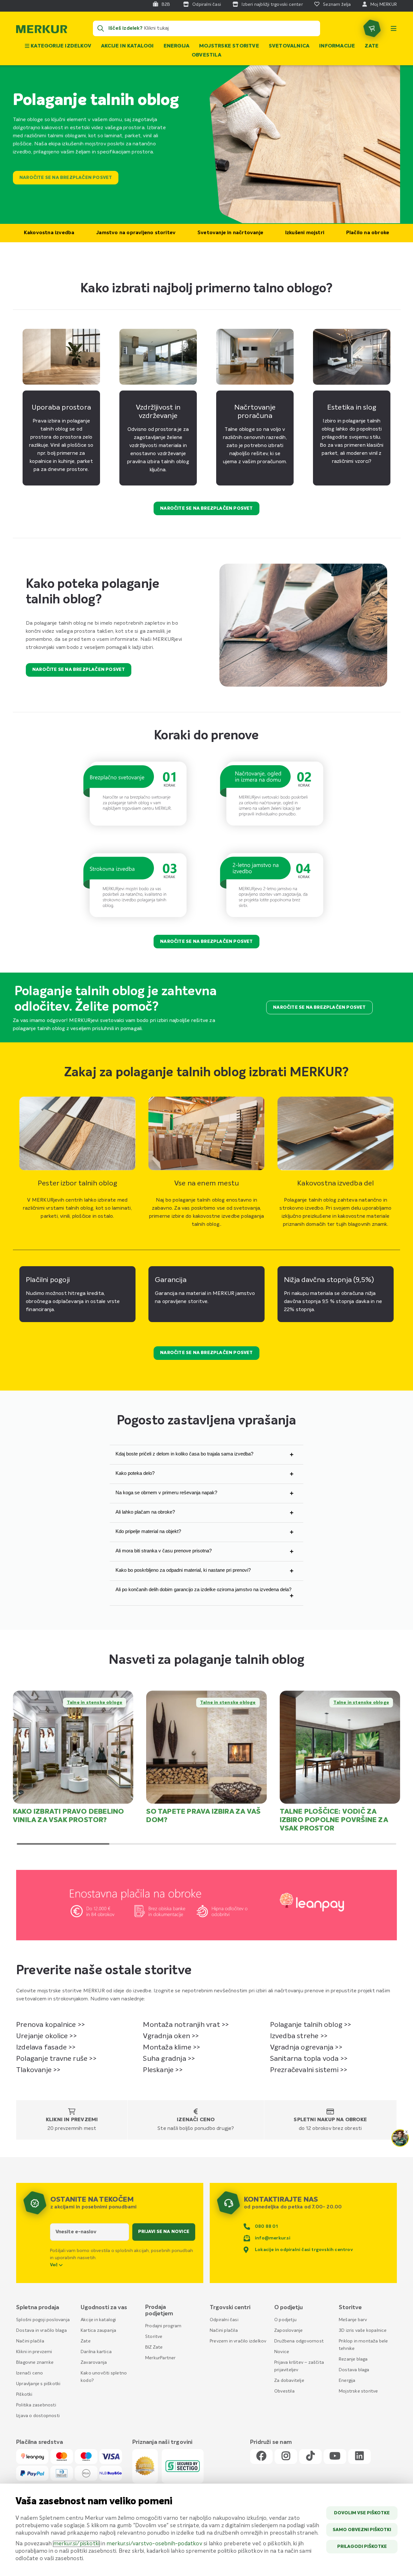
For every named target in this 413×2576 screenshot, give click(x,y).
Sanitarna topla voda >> (309, 2059)
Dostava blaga (354, 2370)
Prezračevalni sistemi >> (309, 2070)
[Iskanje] (101, 28)
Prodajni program (163, 2326)
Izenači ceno (196, 2120)
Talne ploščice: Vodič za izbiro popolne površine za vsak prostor (334, 1820)
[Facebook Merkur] (261, 2456)
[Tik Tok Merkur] (310, 2456)
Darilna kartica (96, 2352)
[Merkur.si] (42, 31)
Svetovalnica (289, 46)
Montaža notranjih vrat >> (186, 2025)
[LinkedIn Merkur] (359, 2456)
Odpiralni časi (224, 2320)
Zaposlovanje (288, 2331)
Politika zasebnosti (36, 2405)
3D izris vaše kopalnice (363, 2331)
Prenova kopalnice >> (50, 2025)
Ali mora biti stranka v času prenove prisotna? (164, 1551)
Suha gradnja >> (169, 2059)
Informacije (337, 46)
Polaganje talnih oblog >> (311, 2025)
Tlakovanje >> (38, 2070)
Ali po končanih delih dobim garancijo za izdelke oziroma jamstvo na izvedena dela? (203, 1589)
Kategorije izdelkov (60, 46)
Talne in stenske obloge (95, 1703)
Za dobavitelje (289, 2381)
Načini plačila (30, 2341)
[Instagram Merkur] (286, 2456)
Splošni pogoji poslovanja (43, 2320)
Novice (282, 2352)
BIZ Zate (154, 2347)
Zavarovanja (94, 2362)
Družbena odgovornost (299, 2341)
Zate (372, 46)
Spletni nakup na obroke (330, 2120)
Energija (177, 46)
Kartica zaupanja (98, 2331)
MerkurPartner (161, 2358)
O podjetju (285, 2320)
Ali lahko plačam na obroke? (145, 1512)
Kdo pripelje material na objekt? (148, 1531)
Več (55, 2265)
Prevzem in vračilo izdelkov (238, 2341)
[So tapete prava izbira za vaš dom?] (206, 1747)
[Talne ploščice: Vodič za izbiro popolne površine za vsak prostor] (340, 1747)
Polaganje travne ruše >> (56, 2059)
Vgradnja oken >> (171, 2036)
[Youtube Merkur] (335, 2456)
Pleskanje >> (163, 2070)
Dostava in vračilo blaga (41, 2331)
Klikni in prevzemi (72, 2120)
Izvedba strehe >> (299, 2036)
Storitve (154, 2337)
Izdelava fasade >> (46, 2048)
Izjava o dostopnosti (38, 2416)
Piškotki (24, 2394)
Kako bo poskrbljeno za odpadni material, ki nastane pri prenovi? (183, 1570)
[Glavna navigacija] (394, 28)
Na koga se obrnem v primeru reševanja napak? (166, 1492)
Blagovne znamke (35, 2362)
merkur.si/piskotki (76, 2544)
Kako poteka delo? (135, 1473)
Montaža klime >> (171, 2048)
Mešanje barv (353, 2320)
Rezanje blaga (353, 2359)
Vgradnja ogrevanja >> (306, 2048)
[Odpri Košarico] (372, 28)
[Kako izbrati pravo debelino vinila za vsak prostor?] (73, 1747)
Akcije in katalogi (127, 46)
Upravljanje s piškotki (38, 2384)
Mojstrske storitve (229, 46)
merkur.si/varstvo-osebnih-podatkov (154, 2544)
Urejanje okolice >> (46, 2036)
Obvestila (206, 55)
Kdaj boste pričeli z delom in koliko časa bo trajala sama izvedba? (184, 1454)
